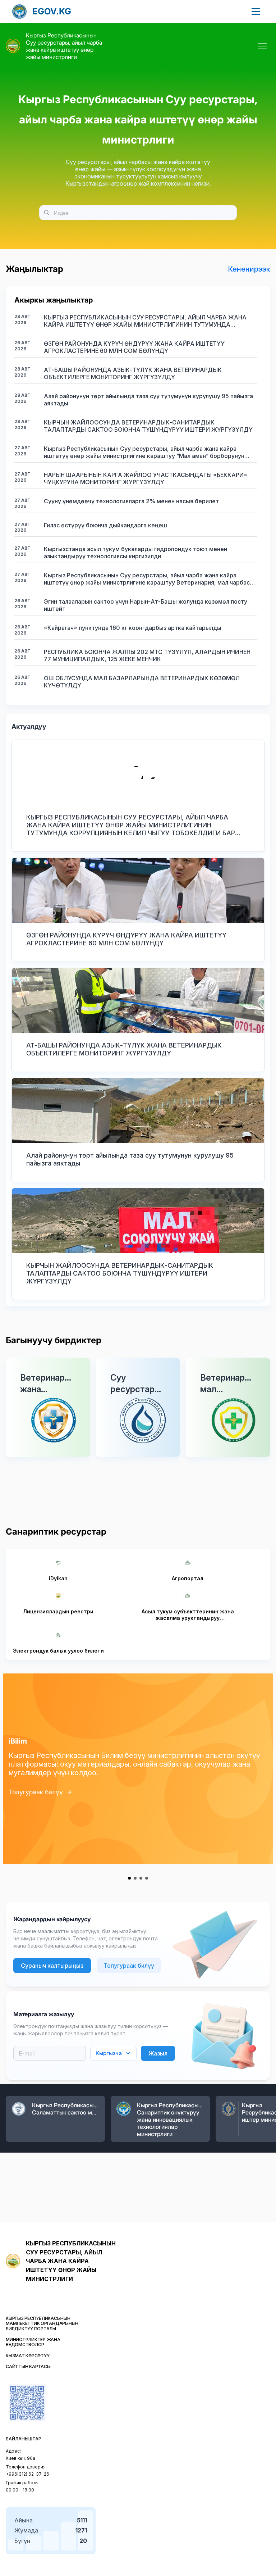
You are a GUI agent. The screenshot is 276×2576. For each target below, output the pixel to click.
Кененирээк (249, 269)
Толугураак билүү (36, 1792)
